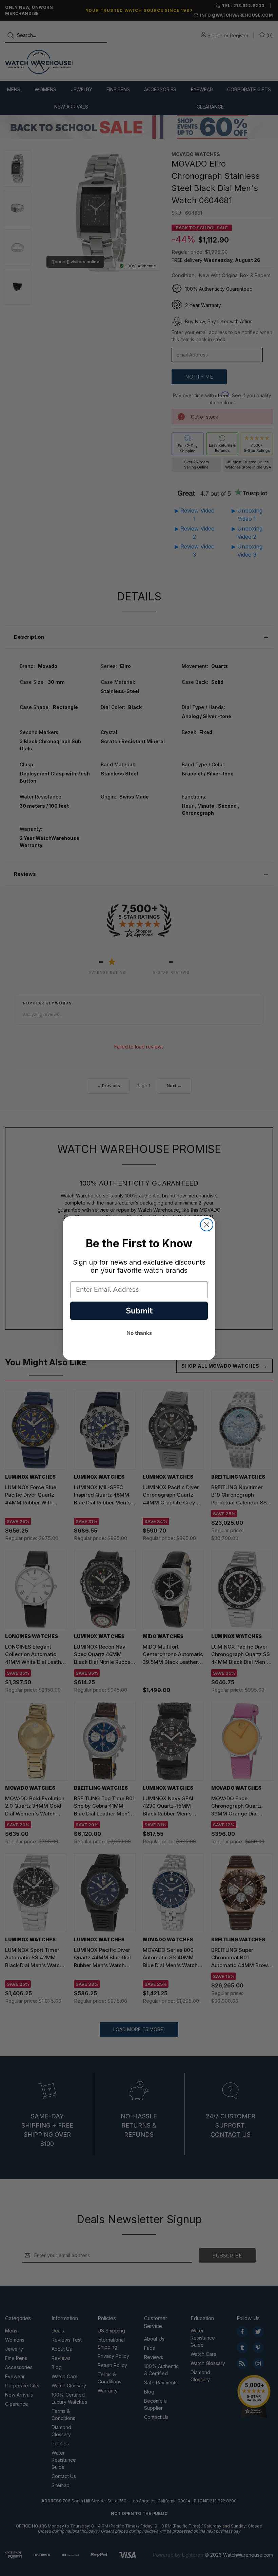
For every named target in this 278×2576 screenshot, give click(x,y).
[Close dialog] (207, 1225)
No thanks (139, 1333)
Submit (139, 1311)
